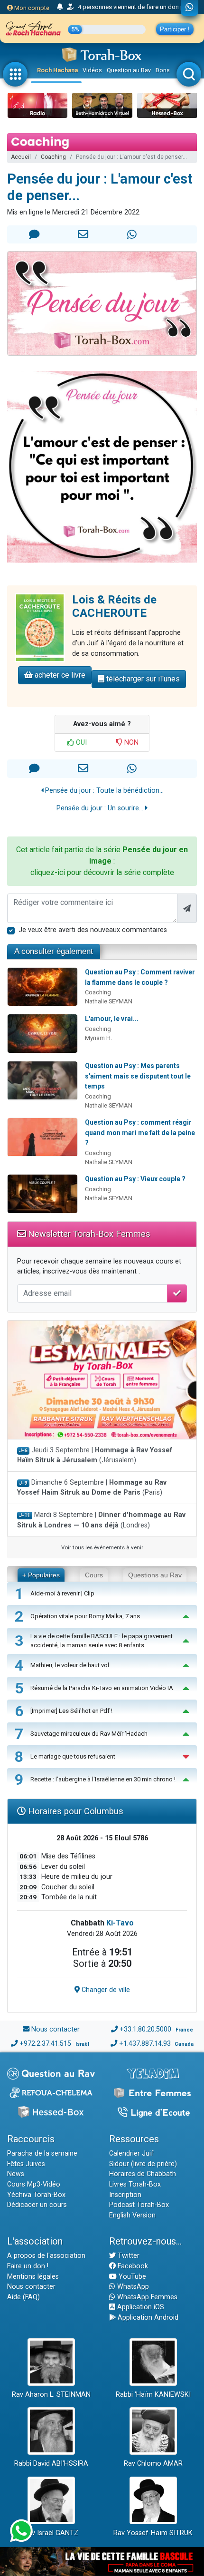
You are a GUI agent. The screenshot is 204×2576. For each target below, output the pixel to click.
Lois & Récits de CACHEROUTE (114, 607)
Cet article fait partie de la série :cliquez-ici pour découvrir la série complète (102, 861)
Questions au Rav (155, 1575)
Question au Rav (129, 70)
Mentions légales (33, 2277)
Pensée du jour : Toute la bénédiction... (103, 791)
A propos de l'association (46, 2256)
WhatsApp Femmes (146, 2297)
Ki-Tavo (120, 1923)
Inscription (125, 2195)
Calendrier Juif (131, 2153)
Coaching (53, 157)
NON (130, 743)
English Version (132, 2215)
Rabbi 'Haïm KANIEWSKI (153, 2395)
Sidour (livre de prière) (143, 2164)
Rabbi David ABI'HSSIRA (51, 2464)
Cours (94, 1575)
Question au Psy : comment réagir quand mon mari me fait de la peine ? (140, 1132)
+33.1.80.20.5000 (145, 2029)
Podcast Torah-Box (139, 2205)
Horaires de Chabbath (143, 2174)
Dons (163, 70)
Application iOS (140, 2307)
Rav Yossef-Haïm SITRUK (153, 2533)
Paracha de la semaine (42, 2153)
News (16, 2174)
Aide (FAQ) (23, 2297)
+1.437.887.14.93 (145, 2044)
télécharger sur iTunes (142, 679)
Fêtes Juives (26, 2164)
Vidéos (92, 70)
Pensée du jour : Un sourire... (101, 808)
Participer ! (175, 29)
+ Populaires (41, 1575)
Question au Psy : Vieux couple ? (135, 1179)
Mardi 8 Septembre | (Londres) (101, 1520)
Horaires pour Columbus (74, 1811)
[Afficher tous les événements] (60, 7)
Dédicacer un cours (37, 2205)
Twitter (128, 2256)
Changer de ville (105, 1990)
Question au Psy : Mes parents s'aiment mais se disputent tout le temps (138, 1076)
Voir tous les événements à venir (102, 1547)
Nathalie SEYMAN (109, 1001)
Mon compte (31, 8)
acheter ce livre (59, 675)
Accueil (21, 157)
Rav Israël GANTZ (51, 2533)
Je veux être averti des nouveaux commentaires (93, 930)
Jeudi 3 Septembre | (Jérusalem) (95, 1455)
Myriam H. (98, 1038)
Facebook (132, 2266)
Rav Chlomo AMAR (153, 2464)
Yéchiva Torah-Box (36, 2195)
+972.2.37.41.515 (45, 2044)
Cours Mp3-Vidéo (34, 2184)
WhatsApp (132, 2287)
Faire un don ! (28, 2266)
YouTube (131, 2277)
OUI (80, 743)
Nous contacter (56, 2029)
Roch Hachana (57, 70)
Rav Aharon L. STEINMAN (51, 2395)
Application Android (147, 2318)
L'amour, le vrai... (112, 1019)
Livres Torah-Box (135, 2184)
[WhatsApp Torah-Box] (190, 8)
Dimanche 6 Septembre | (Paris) (92, 1488)
